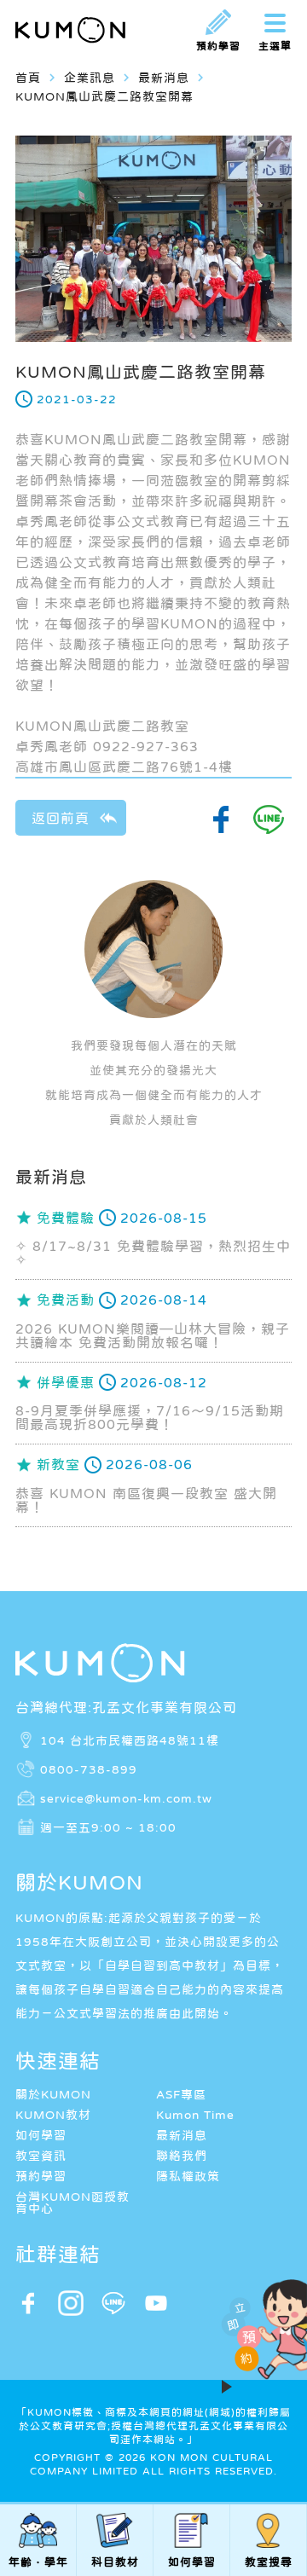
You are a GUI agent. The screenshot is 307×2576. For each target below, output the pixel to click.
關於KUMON (53, 2094)
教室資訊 (41, 2156)
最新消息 (182, 2135)
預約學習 (41, 2176)
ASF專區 (181, 2094)
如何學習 (41, 2135)
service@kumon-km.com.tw (126, 1798)
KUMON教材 (53, 2115)
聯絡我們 (182, 2156)
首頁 (28, 78)
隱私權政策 (188, 2176)
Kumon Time (195, 2115)
